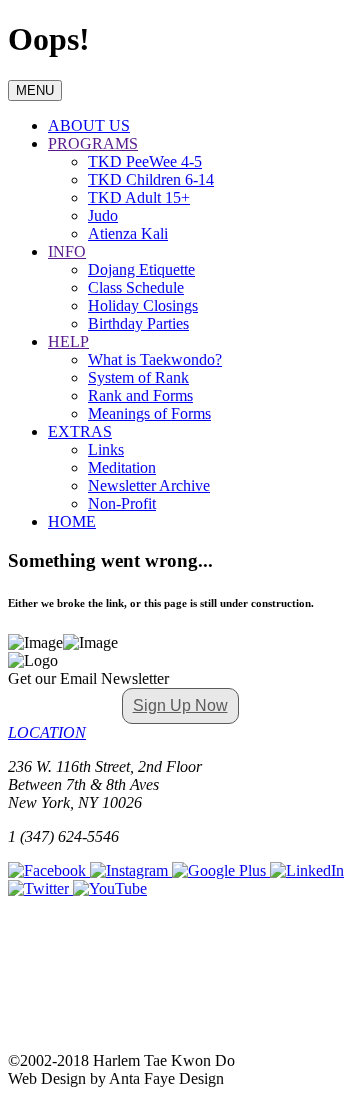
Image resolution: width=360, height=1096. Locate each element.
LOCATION (47, 732)
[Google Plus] (221, 870)
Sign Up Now (180, 705)
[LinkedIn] (307, 870)
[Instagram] (131, 870)
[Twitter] (40, 888)
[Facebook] (49, 870)
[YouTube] (110, 888)
